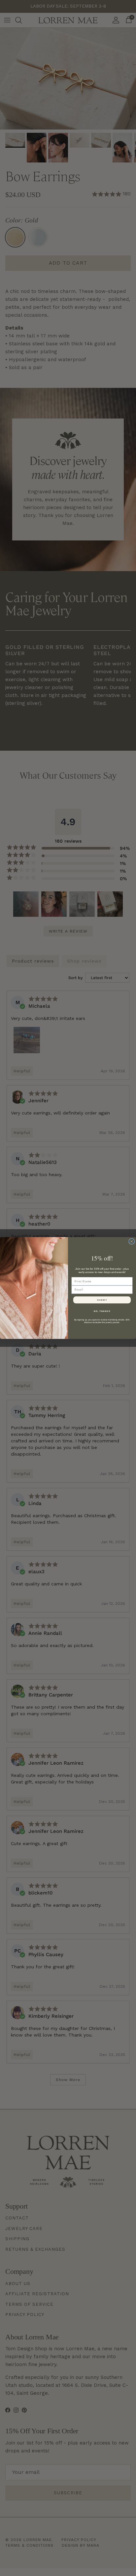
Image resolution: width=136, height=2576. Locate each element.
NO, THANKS (102, 1311)
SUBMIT (102, 1300)
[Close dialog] (132, 1241)
